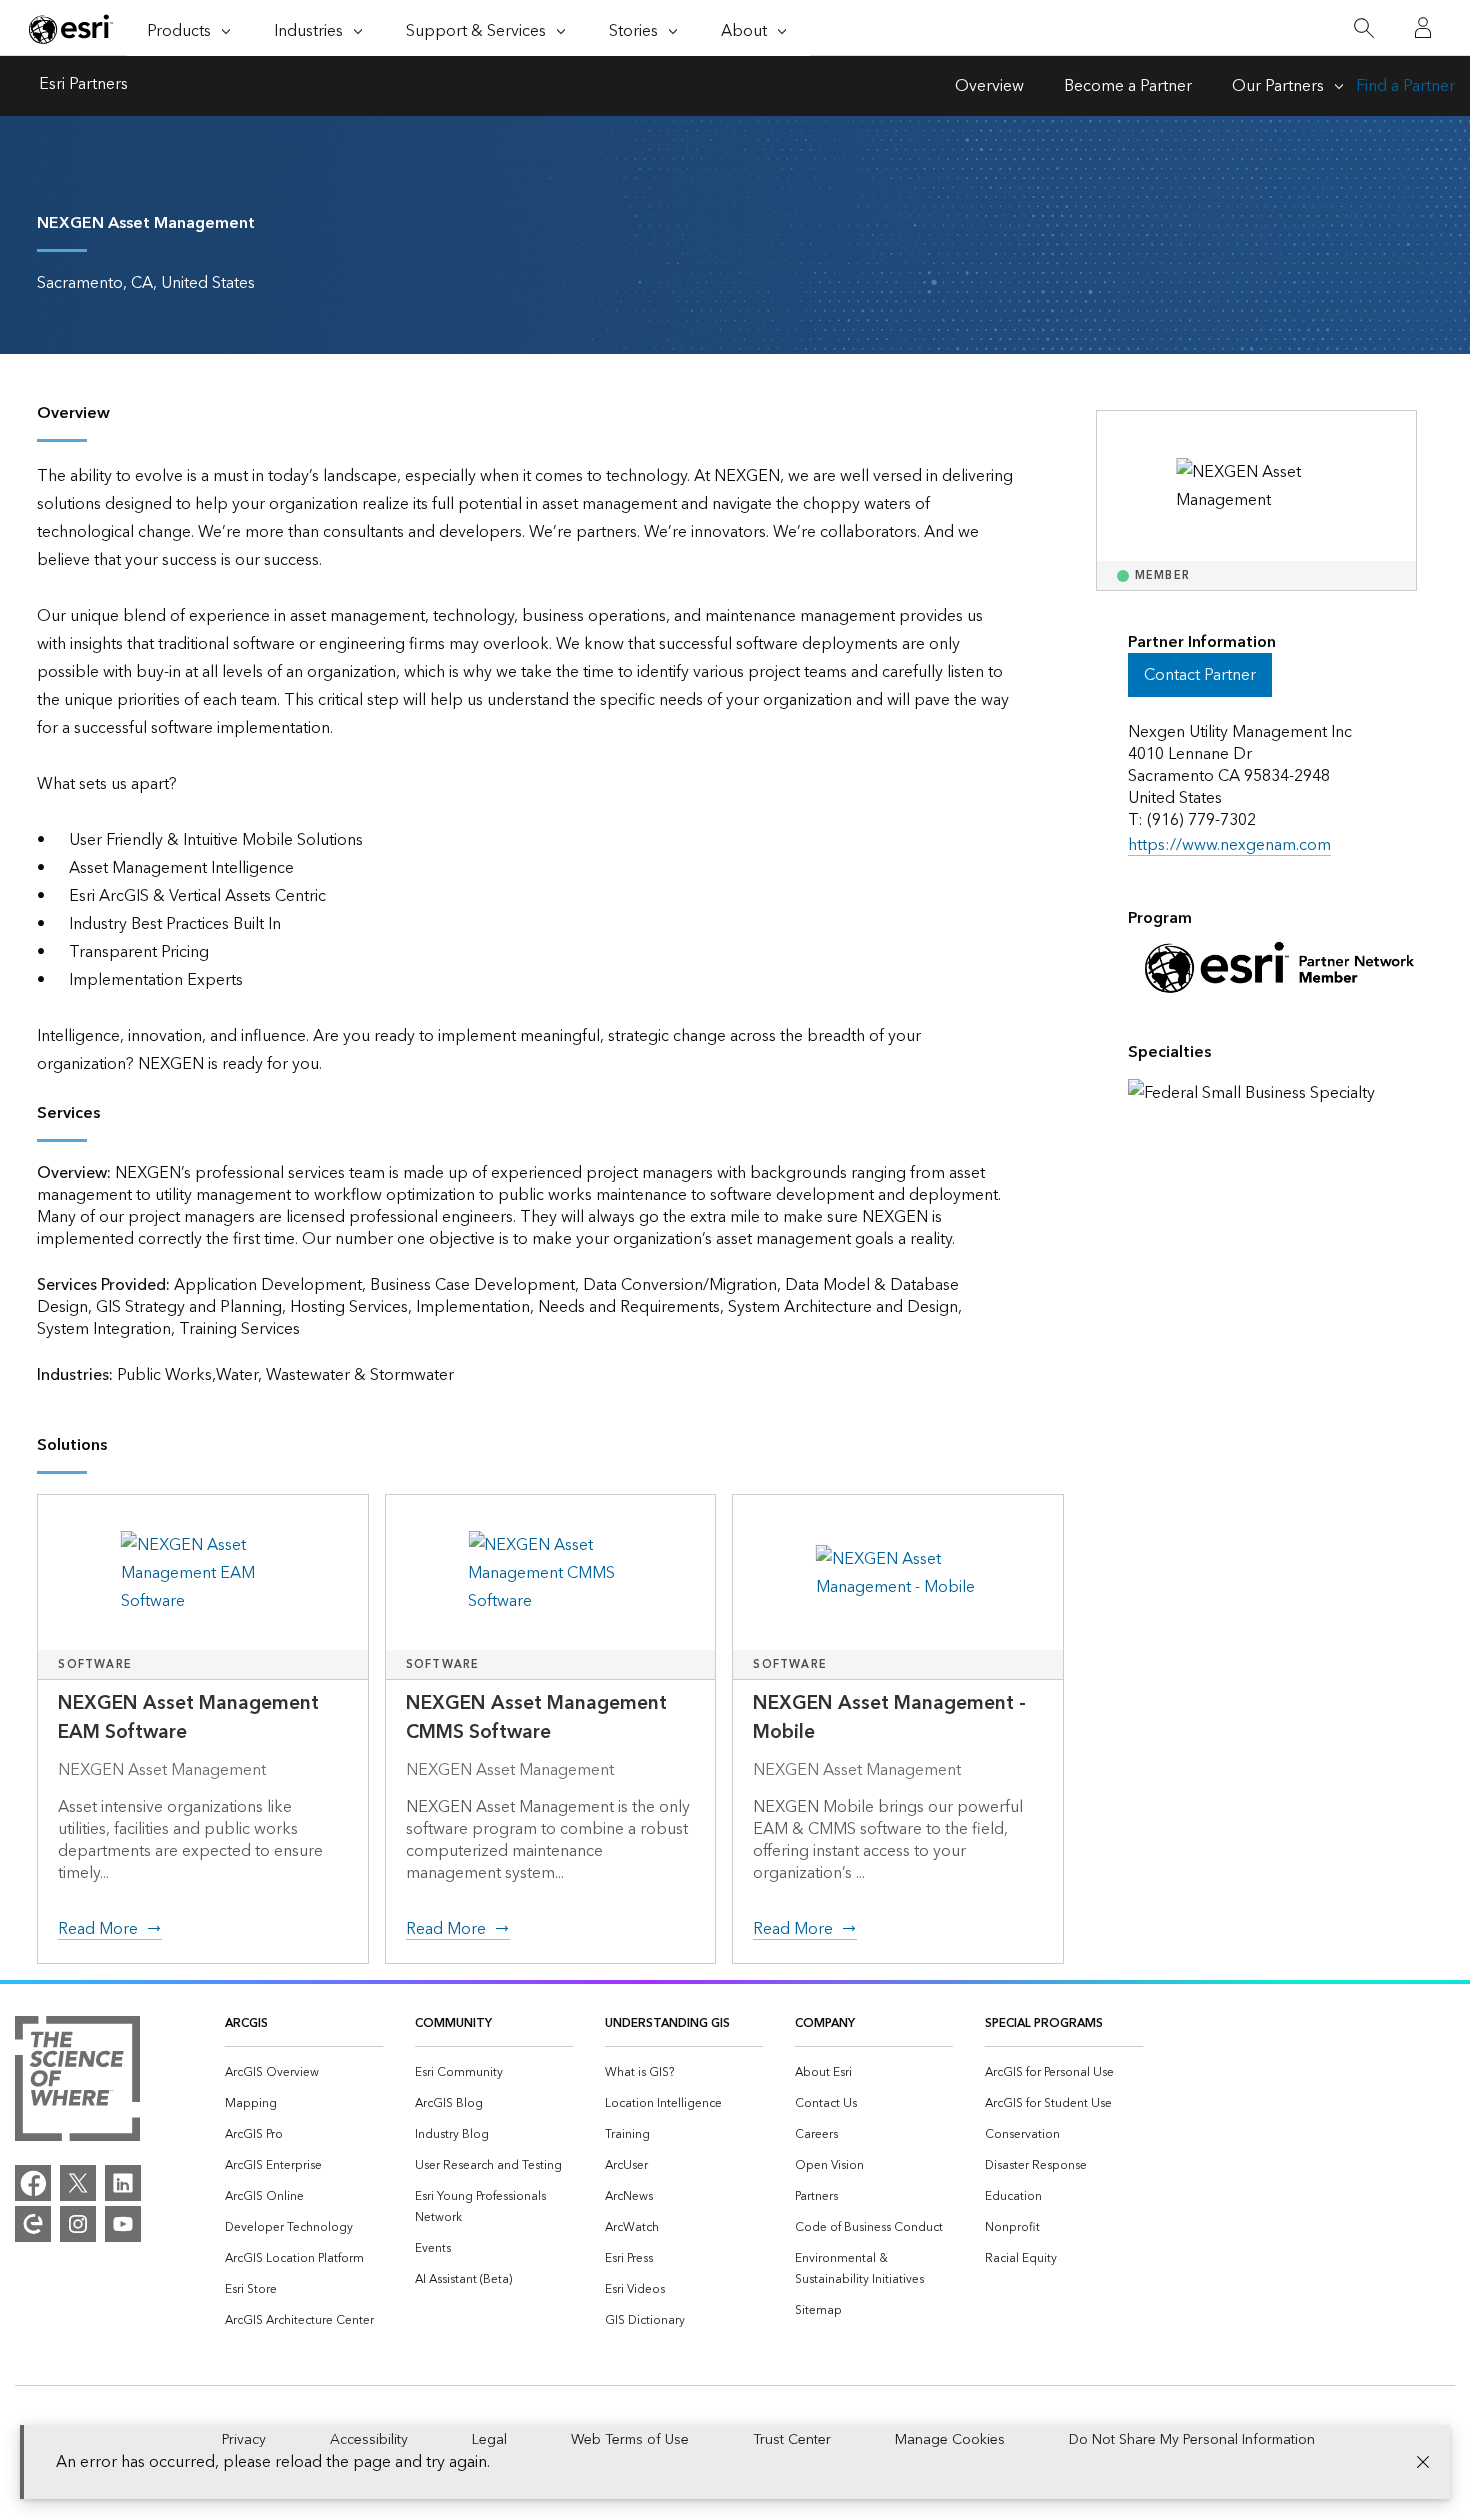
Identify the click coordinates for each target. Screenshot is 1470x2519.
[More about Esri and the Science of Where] (77, 2083)
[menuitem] (304, 2072)
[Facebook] (33, 2183)
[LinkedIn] (123, 2183)
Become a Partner (1128, 86)
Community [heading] (453, 2023)
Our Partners (1278, 86)
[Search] (1363, 28)
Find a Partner (1405, 86)
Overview (989, 86)
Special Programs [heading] (1044, 2023)
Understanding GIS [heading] (667, 2023)
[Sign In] (1423, 28)
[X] (78, 2183)
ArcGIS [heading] (246, 2023)
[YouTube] (123, 2224)
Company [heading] (825, 2023)
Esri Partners (83, 86)
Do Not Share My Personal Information (1192, 2440)
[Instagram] (78, 2224)
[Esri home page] (71, 29)
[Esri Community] (33, 2224)
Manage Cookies (950, 2440)
